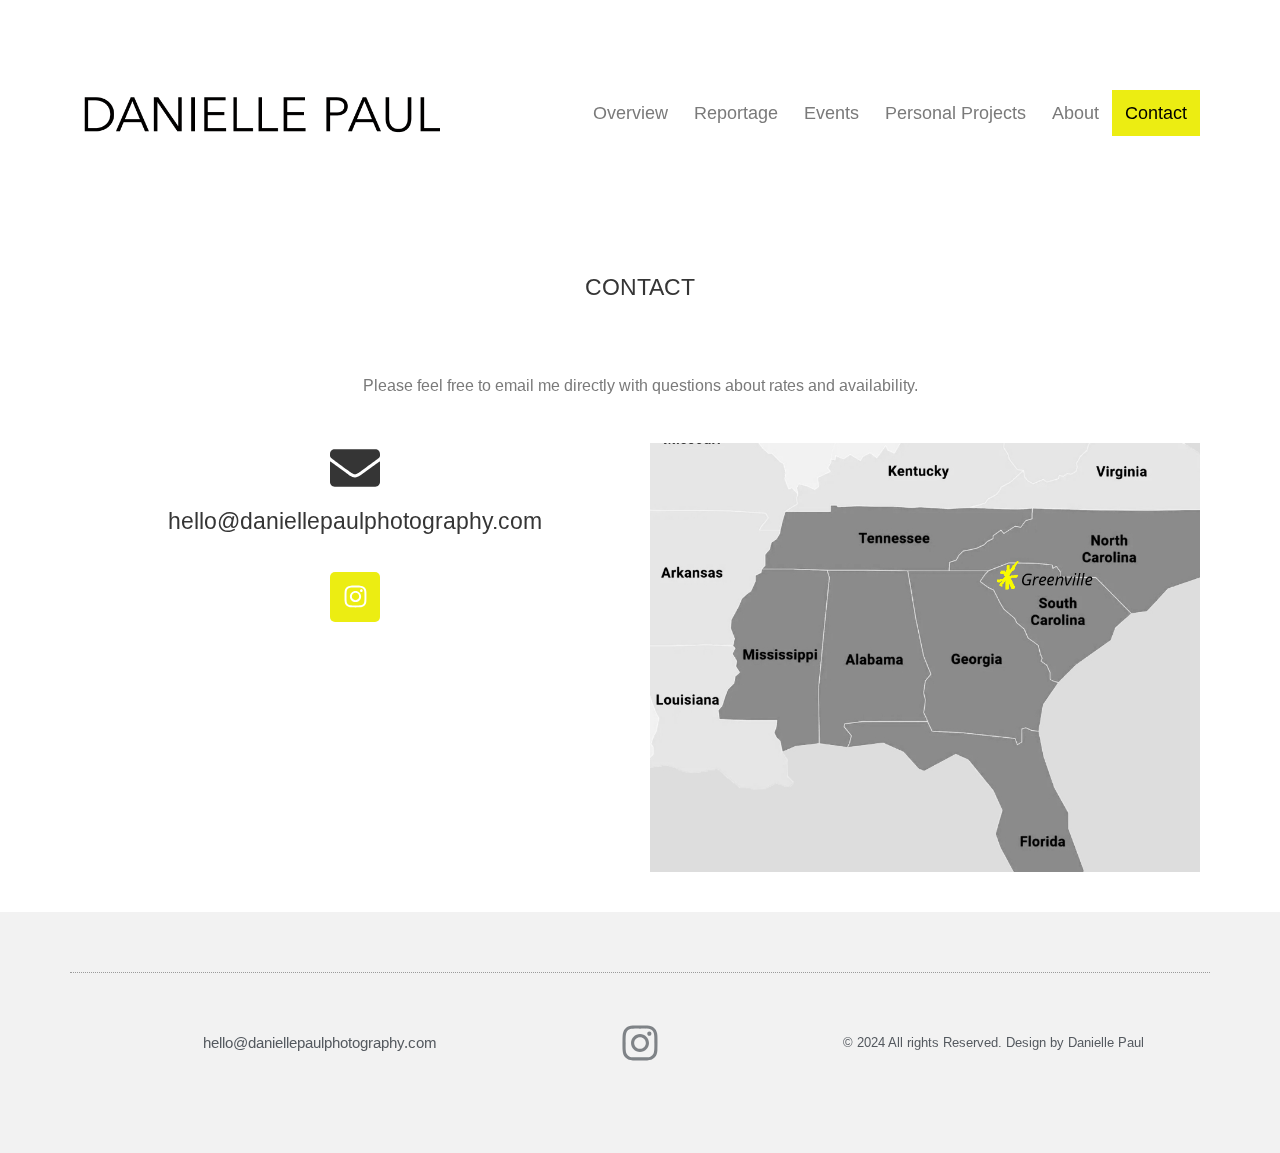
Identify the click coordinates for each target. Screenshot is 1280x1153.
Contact (1156, 113)
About (1075, 113)
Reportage (736, 113)
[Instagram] (355, 597)
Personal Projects (955, 113)
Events (831, 113)
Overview (630, 113)
